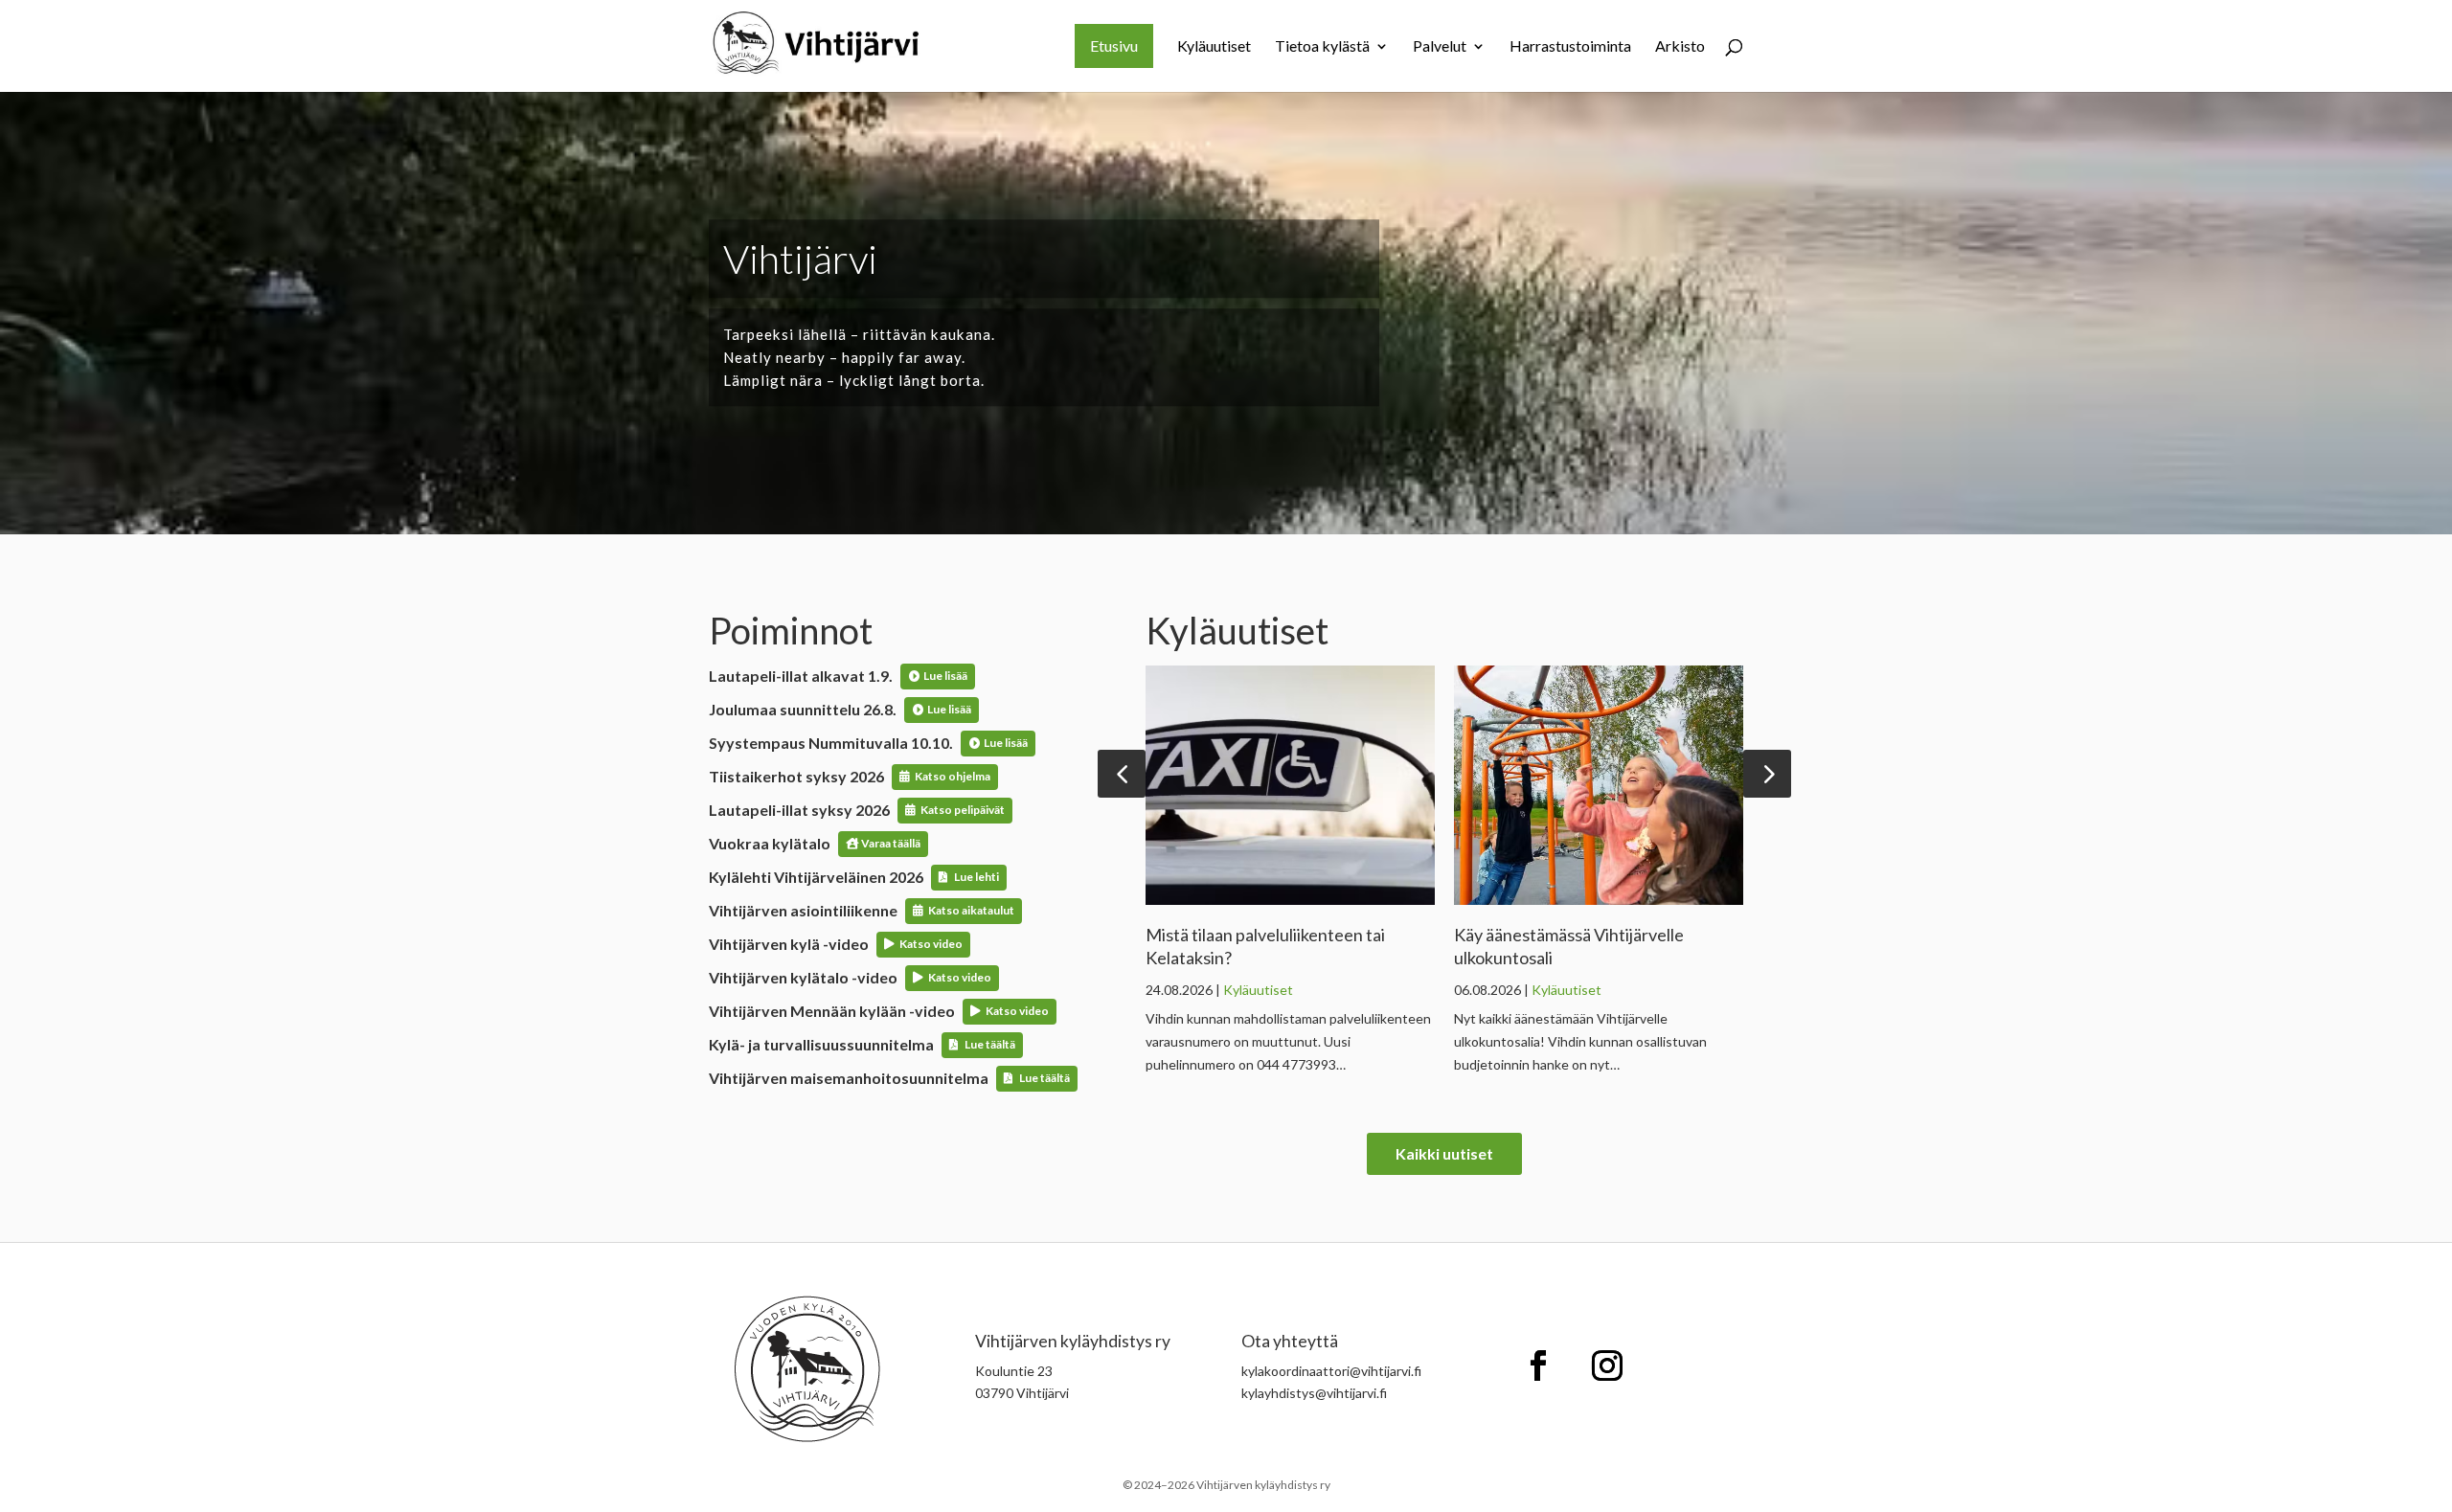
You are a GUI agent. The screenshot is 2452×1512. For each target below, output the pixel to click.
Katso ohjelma (953, 776)
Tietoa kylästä (1322, 47)
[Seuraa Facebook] (1538, 1365)
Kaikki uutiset (1444, 1153)
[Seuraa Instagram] (1607, 1365)
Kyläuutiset (1214, 47)
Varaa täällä (891, 843)
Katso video (931, 944)
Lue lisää (945, 676)
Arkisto (1680, 47)
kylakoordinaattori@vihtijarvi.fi (1331, 1371)
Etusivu (1114, 45)
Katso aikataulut (971, 910)
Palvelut (1440, 47)
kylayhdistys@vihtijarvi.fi (1314, 1393)
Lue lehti (976, 877)
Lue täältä (990, 1044)
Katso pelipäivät (963, 810)
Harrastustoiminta (1570, 47)
